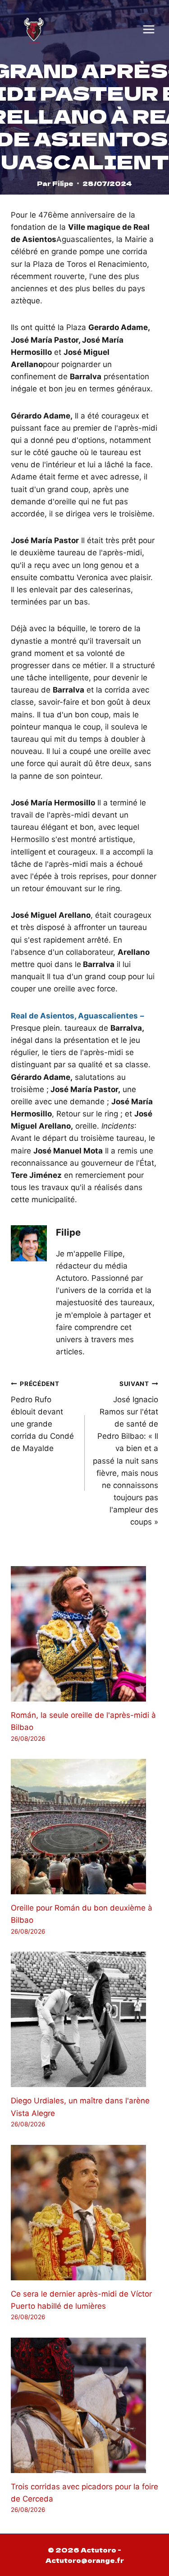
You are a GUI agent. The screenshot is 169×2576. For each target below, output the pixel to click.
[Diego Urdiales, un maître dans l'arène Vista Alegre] (84, 2019)
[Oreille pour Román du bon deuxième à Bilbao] (84, 1827)
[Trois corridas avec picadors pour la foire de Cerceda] (84, 2405)
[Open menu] (149, 29)
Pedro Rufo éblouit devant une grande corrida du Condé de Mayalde (42, 1416)
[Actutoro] (34, 29)
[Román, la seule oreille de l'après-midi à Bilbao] (84, 1634)
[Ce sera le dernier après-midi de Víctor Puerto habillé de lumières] (84, 2213)
